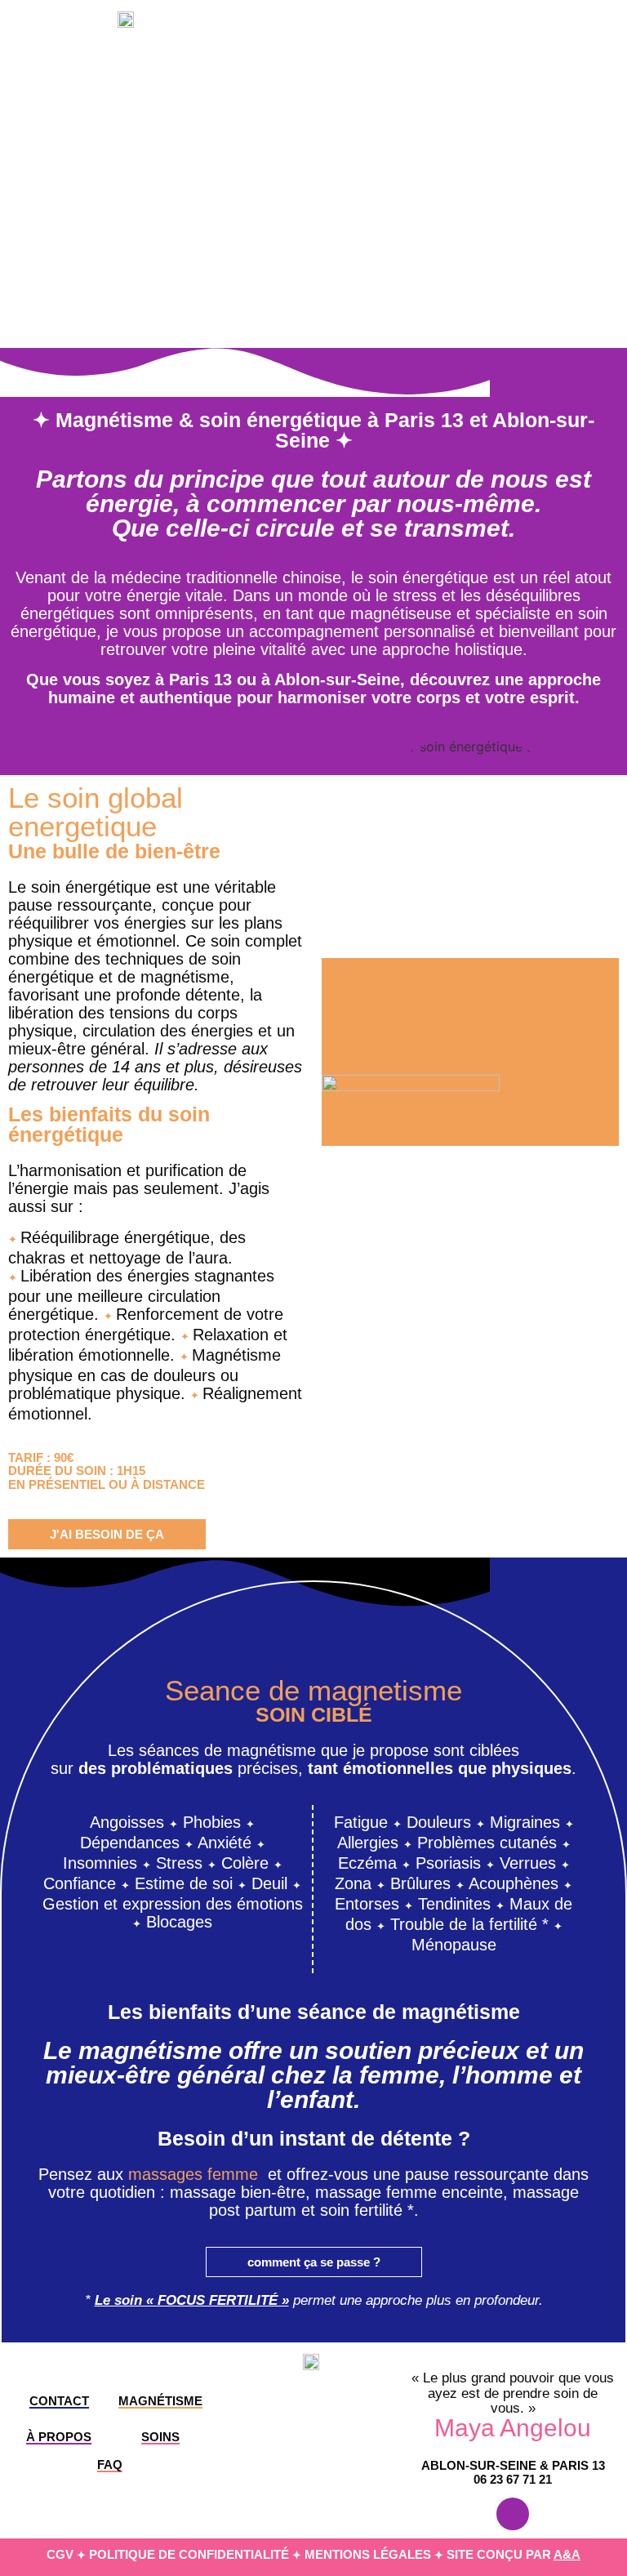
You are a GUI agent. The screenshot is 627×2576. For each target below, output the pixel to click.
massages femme (193, 2174)
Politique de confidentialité (189, 2554)
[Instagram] (513, 2514)
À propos (399, 27)
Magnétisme (486, 27)
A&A (567, 2554)
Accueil (326, 27)
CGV (60, 2554)
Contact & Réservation (527, 64)
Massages (577, 27)
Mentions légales (368, 2554)
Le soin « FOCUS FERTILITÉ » (192, 2300)
